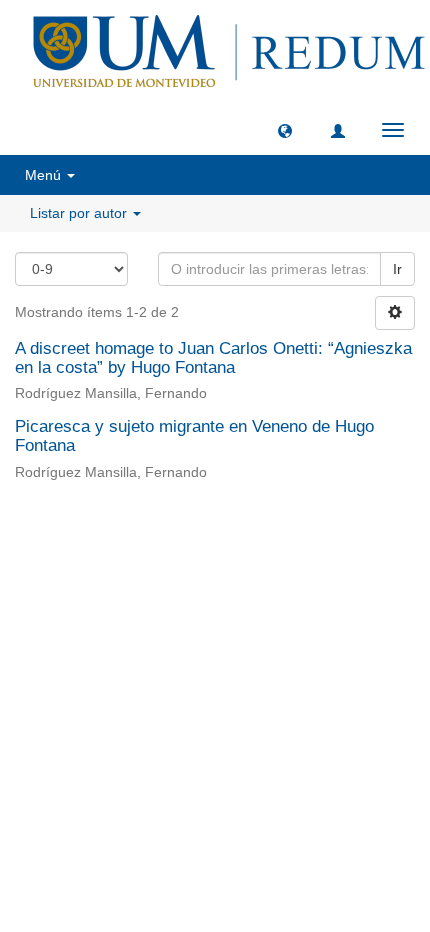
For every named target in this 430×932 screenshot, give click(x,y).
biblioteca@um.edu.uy (215, 592)
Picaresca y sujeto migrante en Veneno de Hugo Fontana (194, 436)
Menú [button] (45, 175)
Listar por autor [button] (80, 213)
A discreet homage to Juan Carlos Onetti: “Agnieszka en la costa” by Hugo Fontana (213, 358)
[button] (285, 130)
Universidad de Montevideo (174, 545)
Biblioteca (321, 545)
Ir (397, 269)
